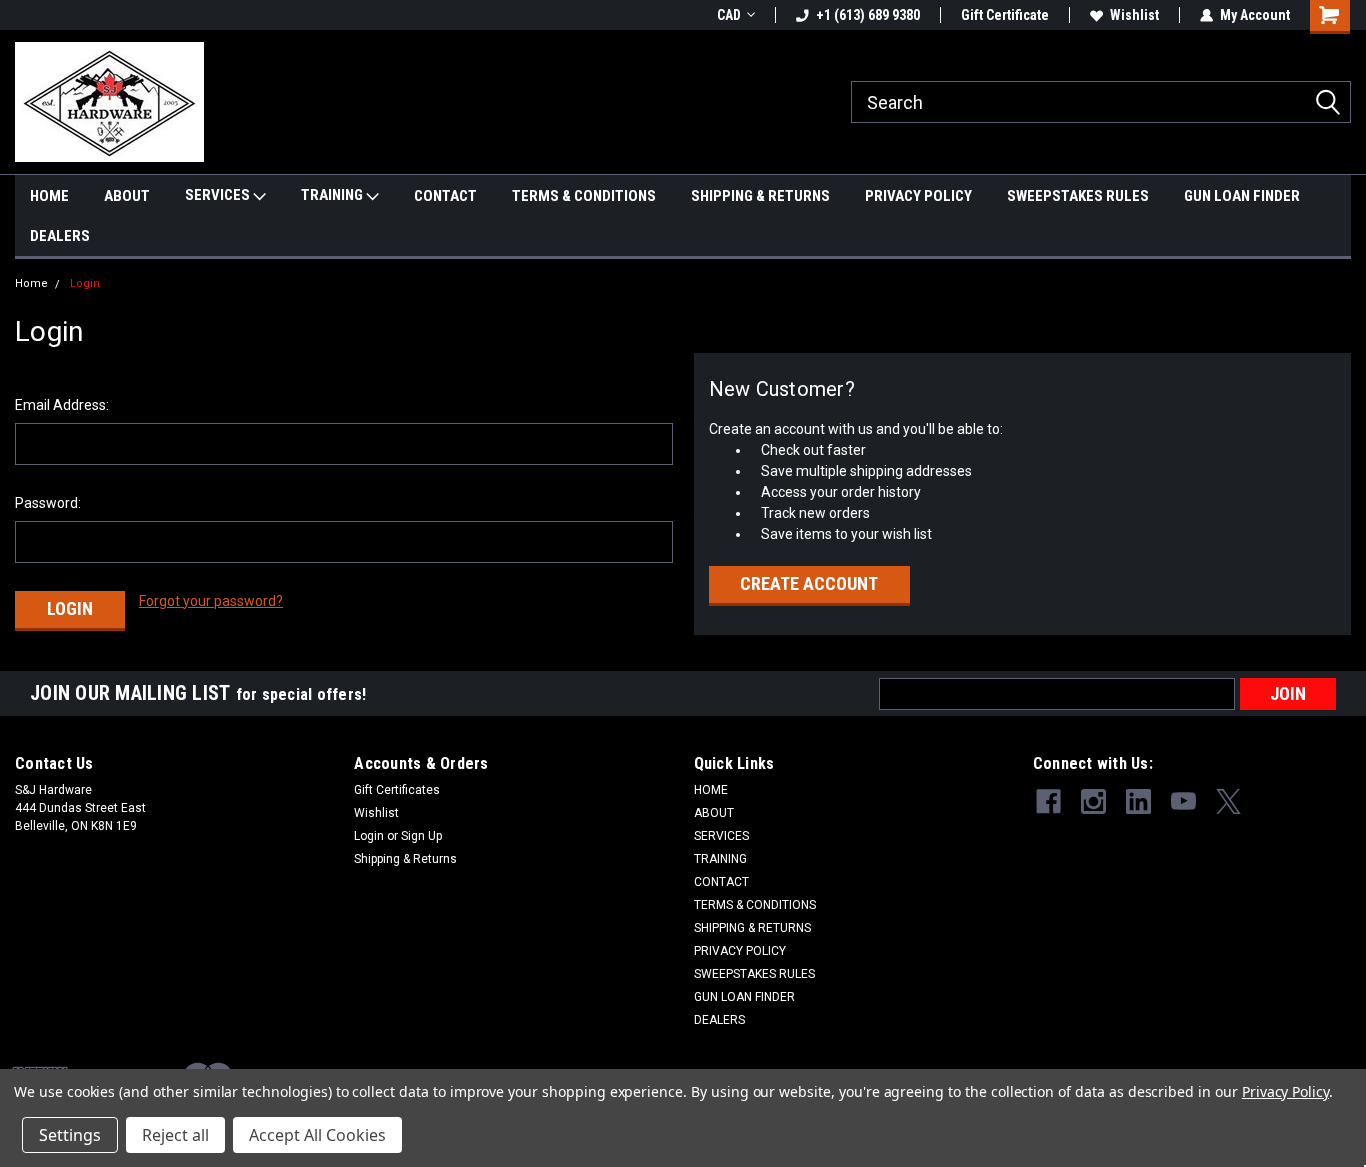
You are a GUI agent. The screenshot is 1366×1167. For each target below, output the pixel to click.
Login (85, 283)
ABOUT (127, 196)
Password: (48, 503)
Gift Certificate (1005, 15)
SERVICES (219, 195)
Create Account (809, 583)
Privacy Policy (1285, 1091)
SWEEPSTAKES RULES (1078, 196)
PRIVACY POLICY (918, 196)
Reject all (175, 1135)
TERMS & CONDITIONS (584, 196)
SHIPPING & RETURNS (760, 196)
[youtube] (1183, 801)
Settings (70, 1135)
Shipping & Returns (405, 859)
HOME (49, 196)
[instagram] (1093, 801)
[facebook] (1048, 801)
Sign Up (421, 836)
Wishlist (1134, 15)
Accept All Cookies (317, 1135)
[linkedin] (1138, 801)
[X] (1228, 801)
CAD (729, 15)
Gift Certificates (397, 790)
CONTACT (445, 196)
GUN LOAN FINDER (1242, 196)
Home (31, 283)
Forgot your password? (211, 601)
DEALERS (60, 236)
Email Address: (62, 405)
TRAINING (333, 195)
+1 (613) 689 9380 (868, 15)
